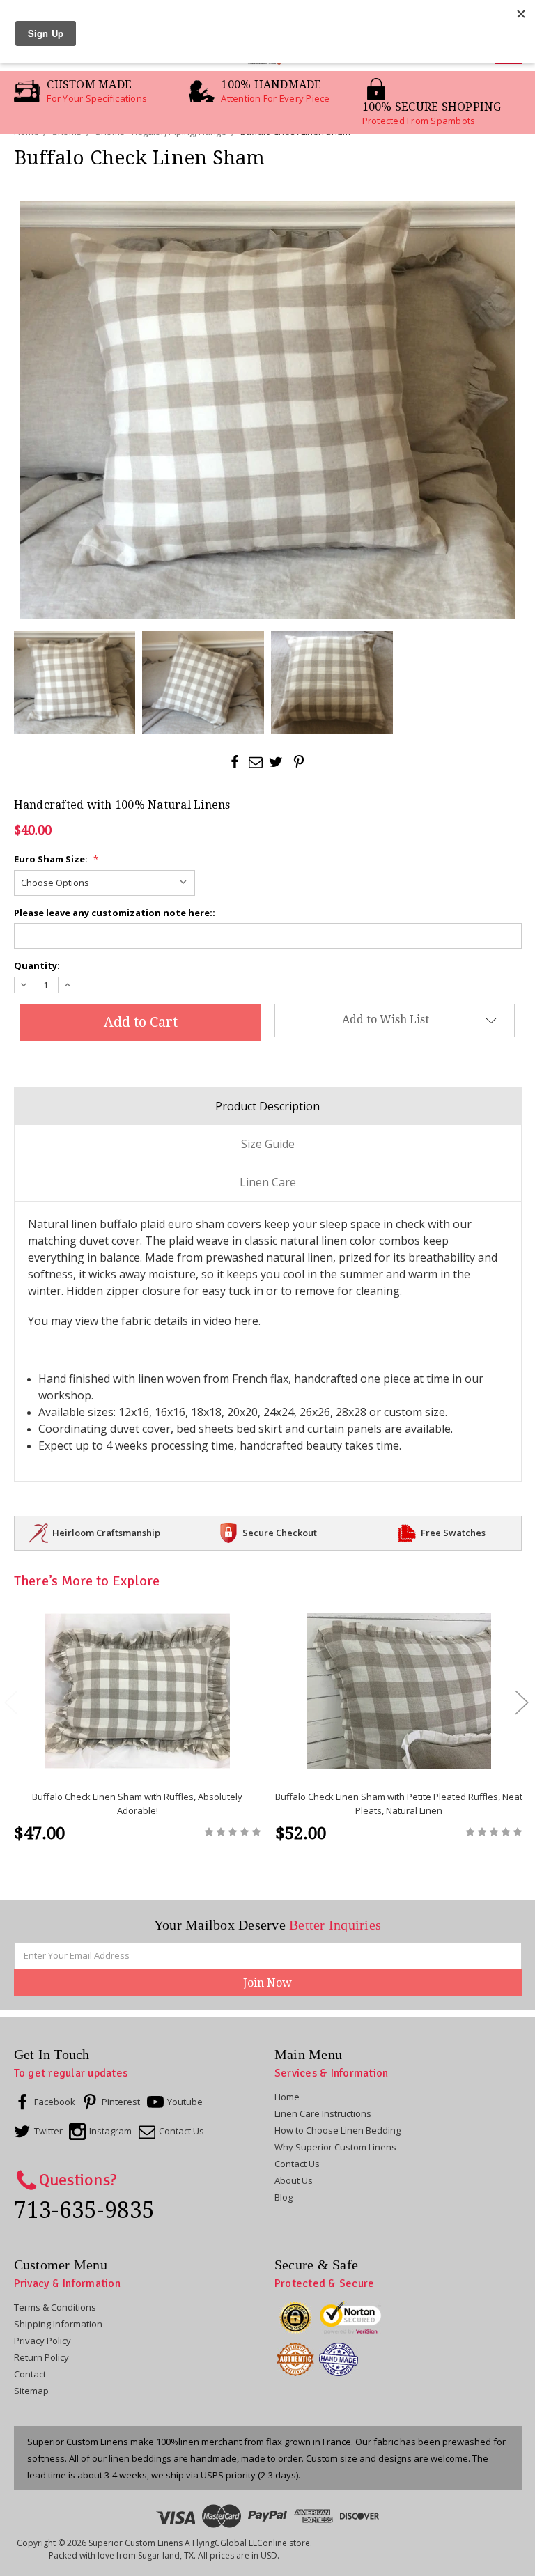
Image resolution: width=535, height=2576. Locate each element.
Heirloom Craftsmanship (106, 1533)
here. (247, 1321)
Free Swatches (453, 1533)
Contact (30, 2374)
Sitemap (31, 2391)
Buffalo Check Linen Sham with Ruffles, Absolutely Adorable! (137, 1803)
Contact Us (297, 2164)
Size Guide (268, 1144)
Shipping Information (58, 2324)
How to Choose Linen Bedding (338, 2130)
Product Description (267, 1106)
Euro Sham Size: (56, 859)
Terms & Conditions (55, 2307)
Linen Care (268, 1182)
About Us (294, 2180)
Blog (284, 2197)
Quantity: (37, 965)
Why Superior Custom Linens (335, 2147)
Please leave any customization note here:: (115, 913)
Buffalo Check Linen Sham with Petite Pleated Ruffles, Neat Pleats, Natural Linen (399, 1803)
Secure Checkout (280, 1533)
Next (521, 1701)
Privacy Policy (42, 2341)
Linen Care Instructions (323, 2113)
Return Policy (41, 2357)
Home (287, 2097)
